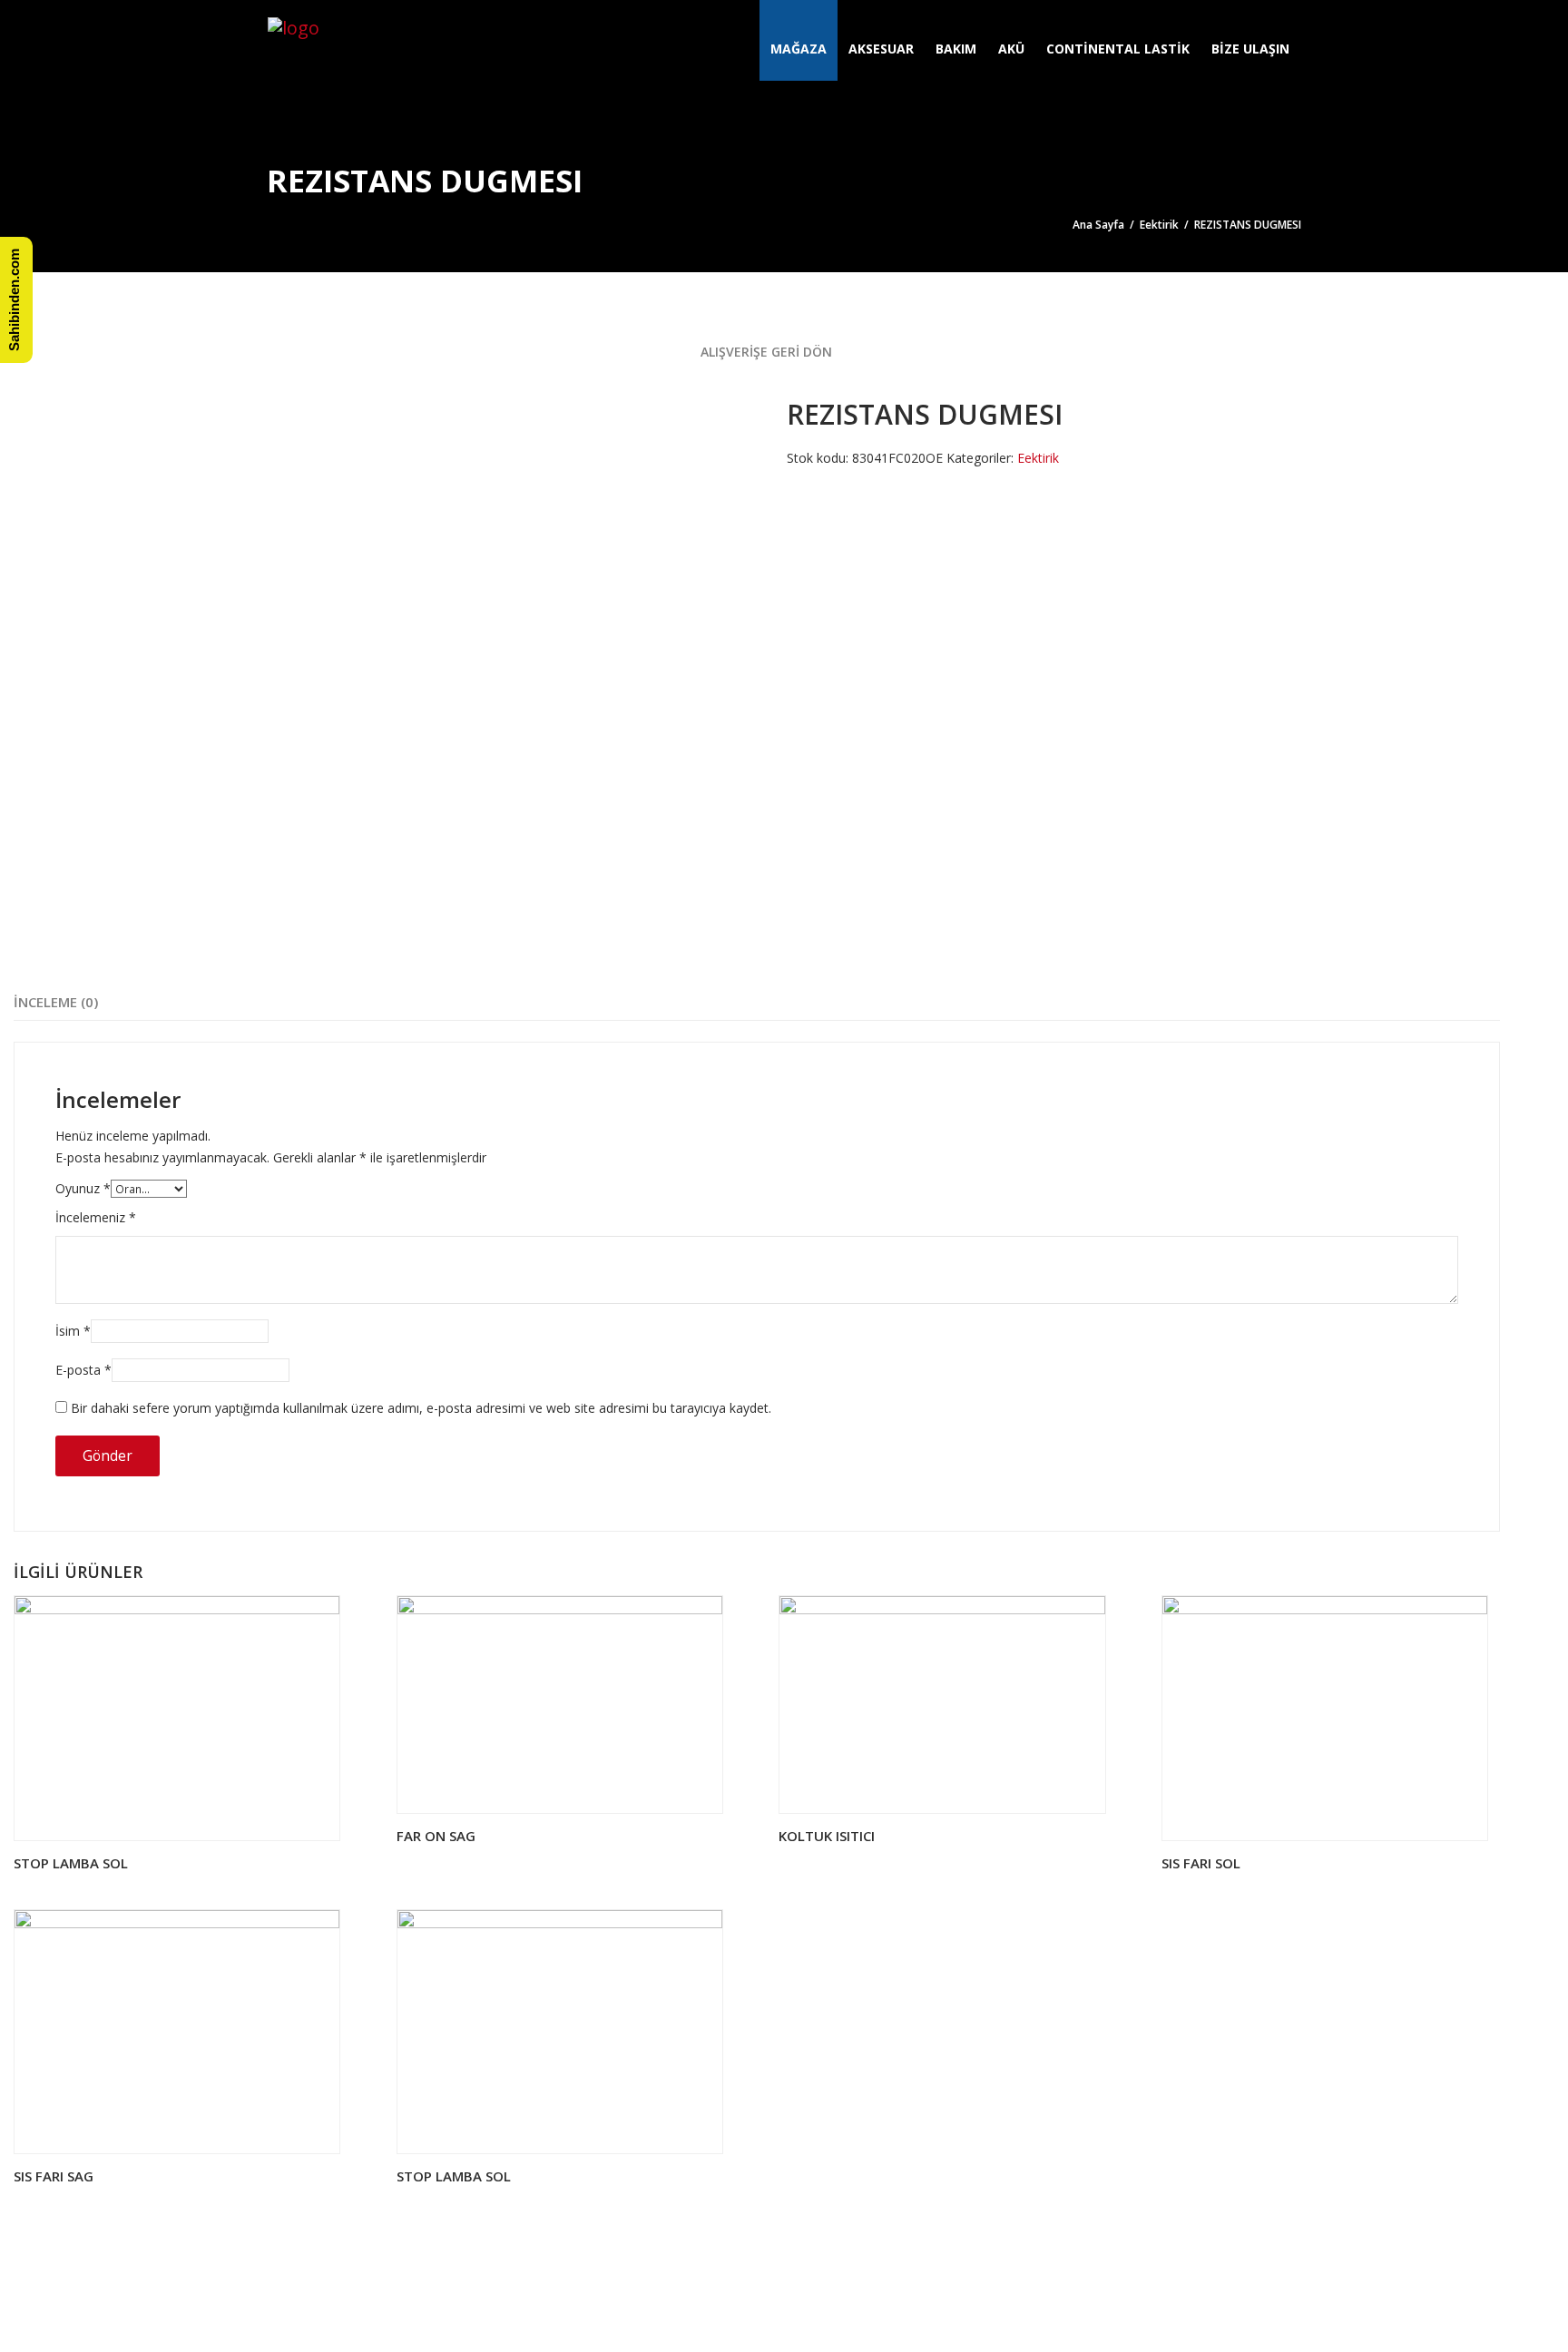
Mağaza (799, 49)
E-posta (83, 1370)
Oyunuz (83, 1188)
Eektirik (1159, 225)
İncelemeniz (96, 1217)
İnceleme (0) (56, 1002)
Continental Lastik (1118, 49)
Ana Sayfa (1098, 225)
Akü (1011, 49)
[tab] (56, 1002)
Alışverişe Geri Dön (764, 352)
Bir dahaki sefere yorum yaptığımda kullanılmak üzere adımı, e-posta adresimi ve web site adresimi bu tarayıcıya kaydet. (421, 1408)
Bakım (956, 49)
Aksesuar (881, 49)
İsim (73, 1331)
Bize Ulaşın (1250, 49)
